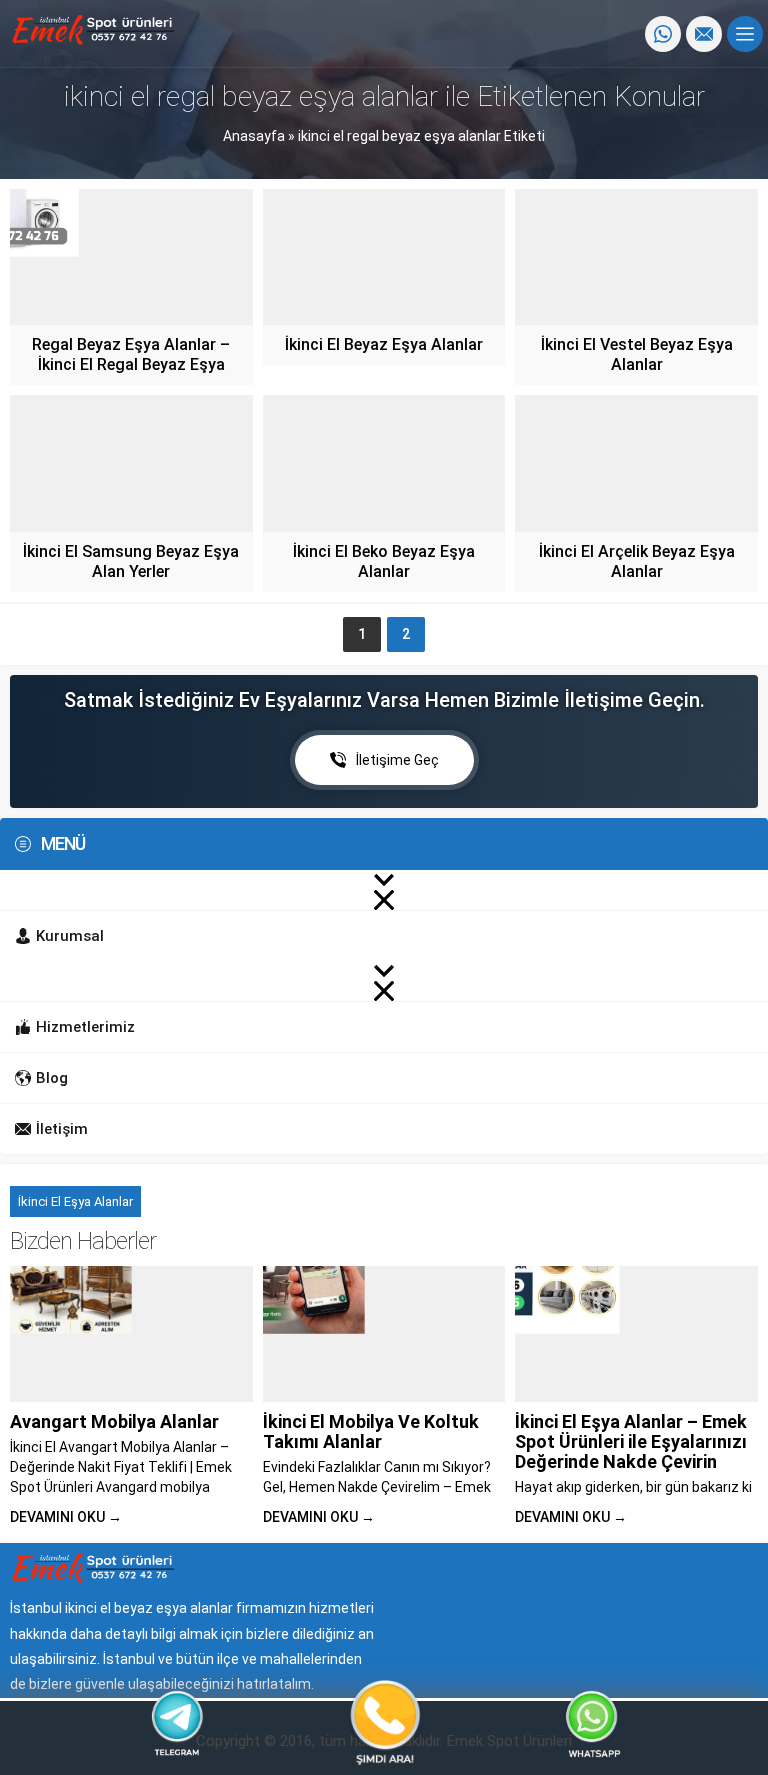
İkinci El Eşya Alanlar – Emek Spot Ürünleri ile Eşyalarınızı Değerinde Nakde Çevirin (631, 1441)
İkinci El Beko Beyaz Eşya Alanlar (384, 561)
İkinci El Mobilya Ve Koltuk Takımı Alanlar (371, 1431)
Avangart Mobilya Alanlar (114, 1421)
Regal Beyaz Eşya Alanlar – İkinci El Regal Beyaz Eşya (131, 354)
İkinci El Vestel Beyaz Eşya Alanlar (637, 354)
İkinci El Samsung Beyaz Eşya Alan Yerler (131, 561)
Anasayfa (254, 136)
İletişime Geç (397, 760)
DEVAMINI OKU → (66, 1517)
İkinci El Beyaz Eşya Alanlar (384, 344)
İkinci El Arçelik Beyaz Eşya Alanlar (637, 561)
